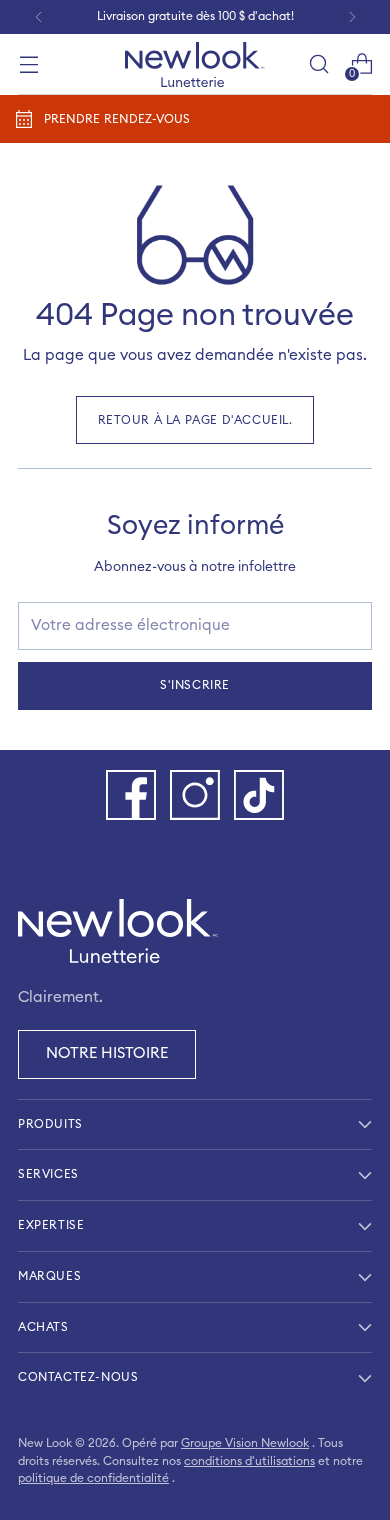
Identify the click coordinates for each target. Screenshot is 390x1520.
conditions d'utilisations (249, 1461)
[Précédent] (39, 17)
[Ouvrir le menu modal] (28, 64)
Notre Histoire (107, 1053)
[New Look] (195, 64)
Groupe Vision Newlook (245, 1443)
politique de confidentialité (93, 1478)
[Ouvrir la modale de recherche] (318, 64)
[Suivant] (352, 17)
